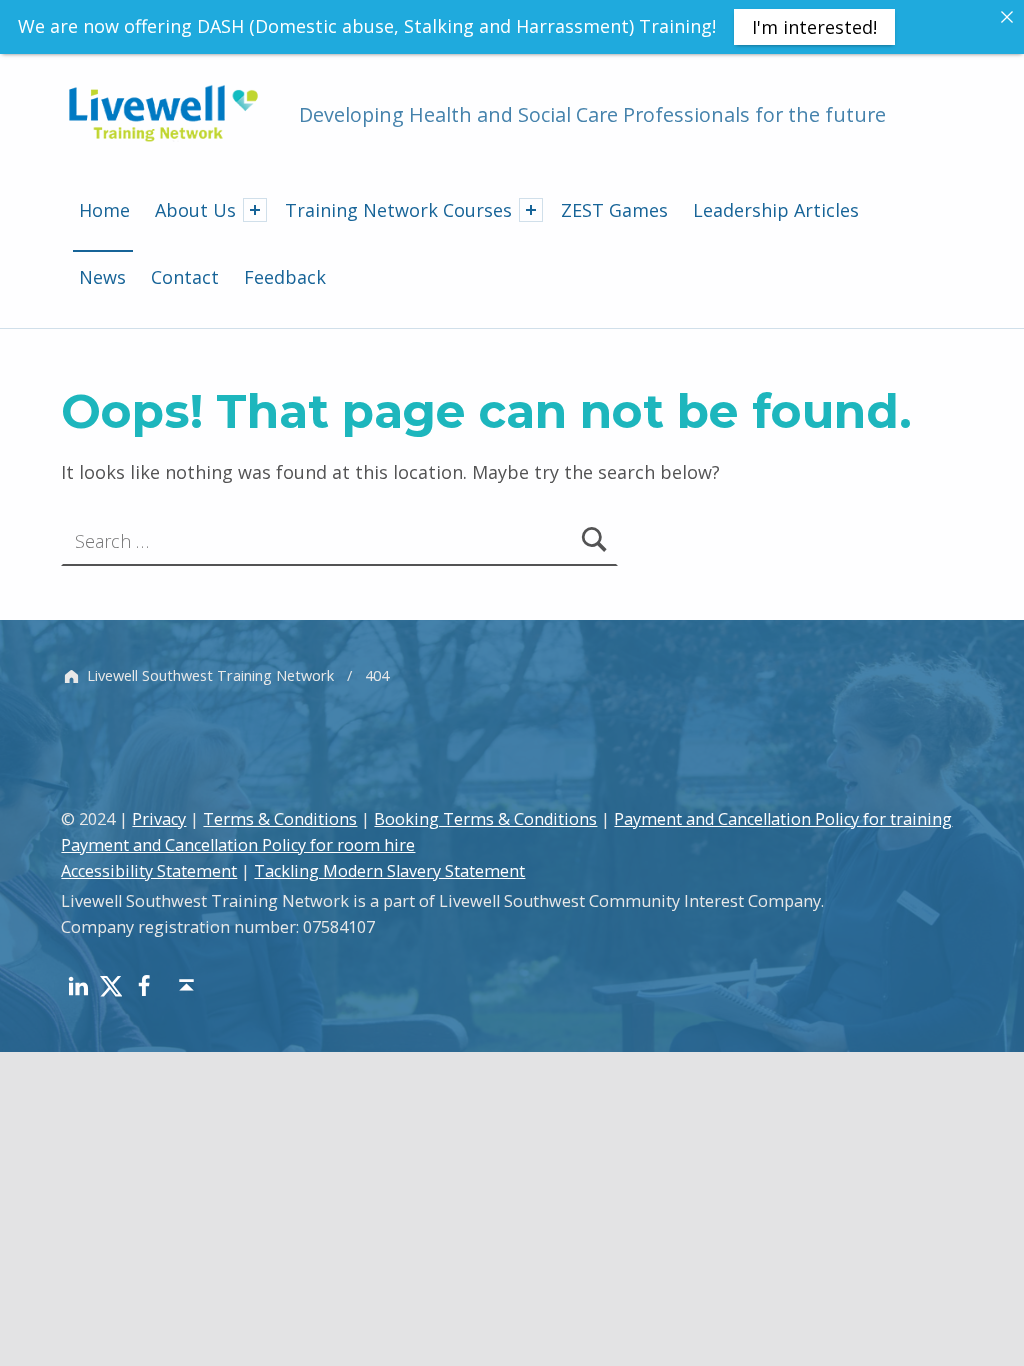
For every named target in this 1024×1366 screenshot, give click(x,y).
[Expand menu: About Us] (255, 210)
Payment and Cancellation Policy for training (783, 819)
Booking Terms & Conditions (485, 819)
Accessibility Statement (149, 871)
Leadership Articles (776, 210)
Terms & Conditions (280, 819)
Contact (185, 277)
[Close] (1007, 17)
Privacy (159, 819)
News (102, 277)
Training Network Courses (398, 210)
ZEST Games (614, 210)
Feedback (285, 277)
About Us (195, 210)
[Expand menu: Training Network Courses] (531, 210)
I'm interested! (814, 27)
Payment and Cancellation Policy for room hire (238, 845)
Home (104, 210)
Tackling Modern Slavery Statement (389, 871)
